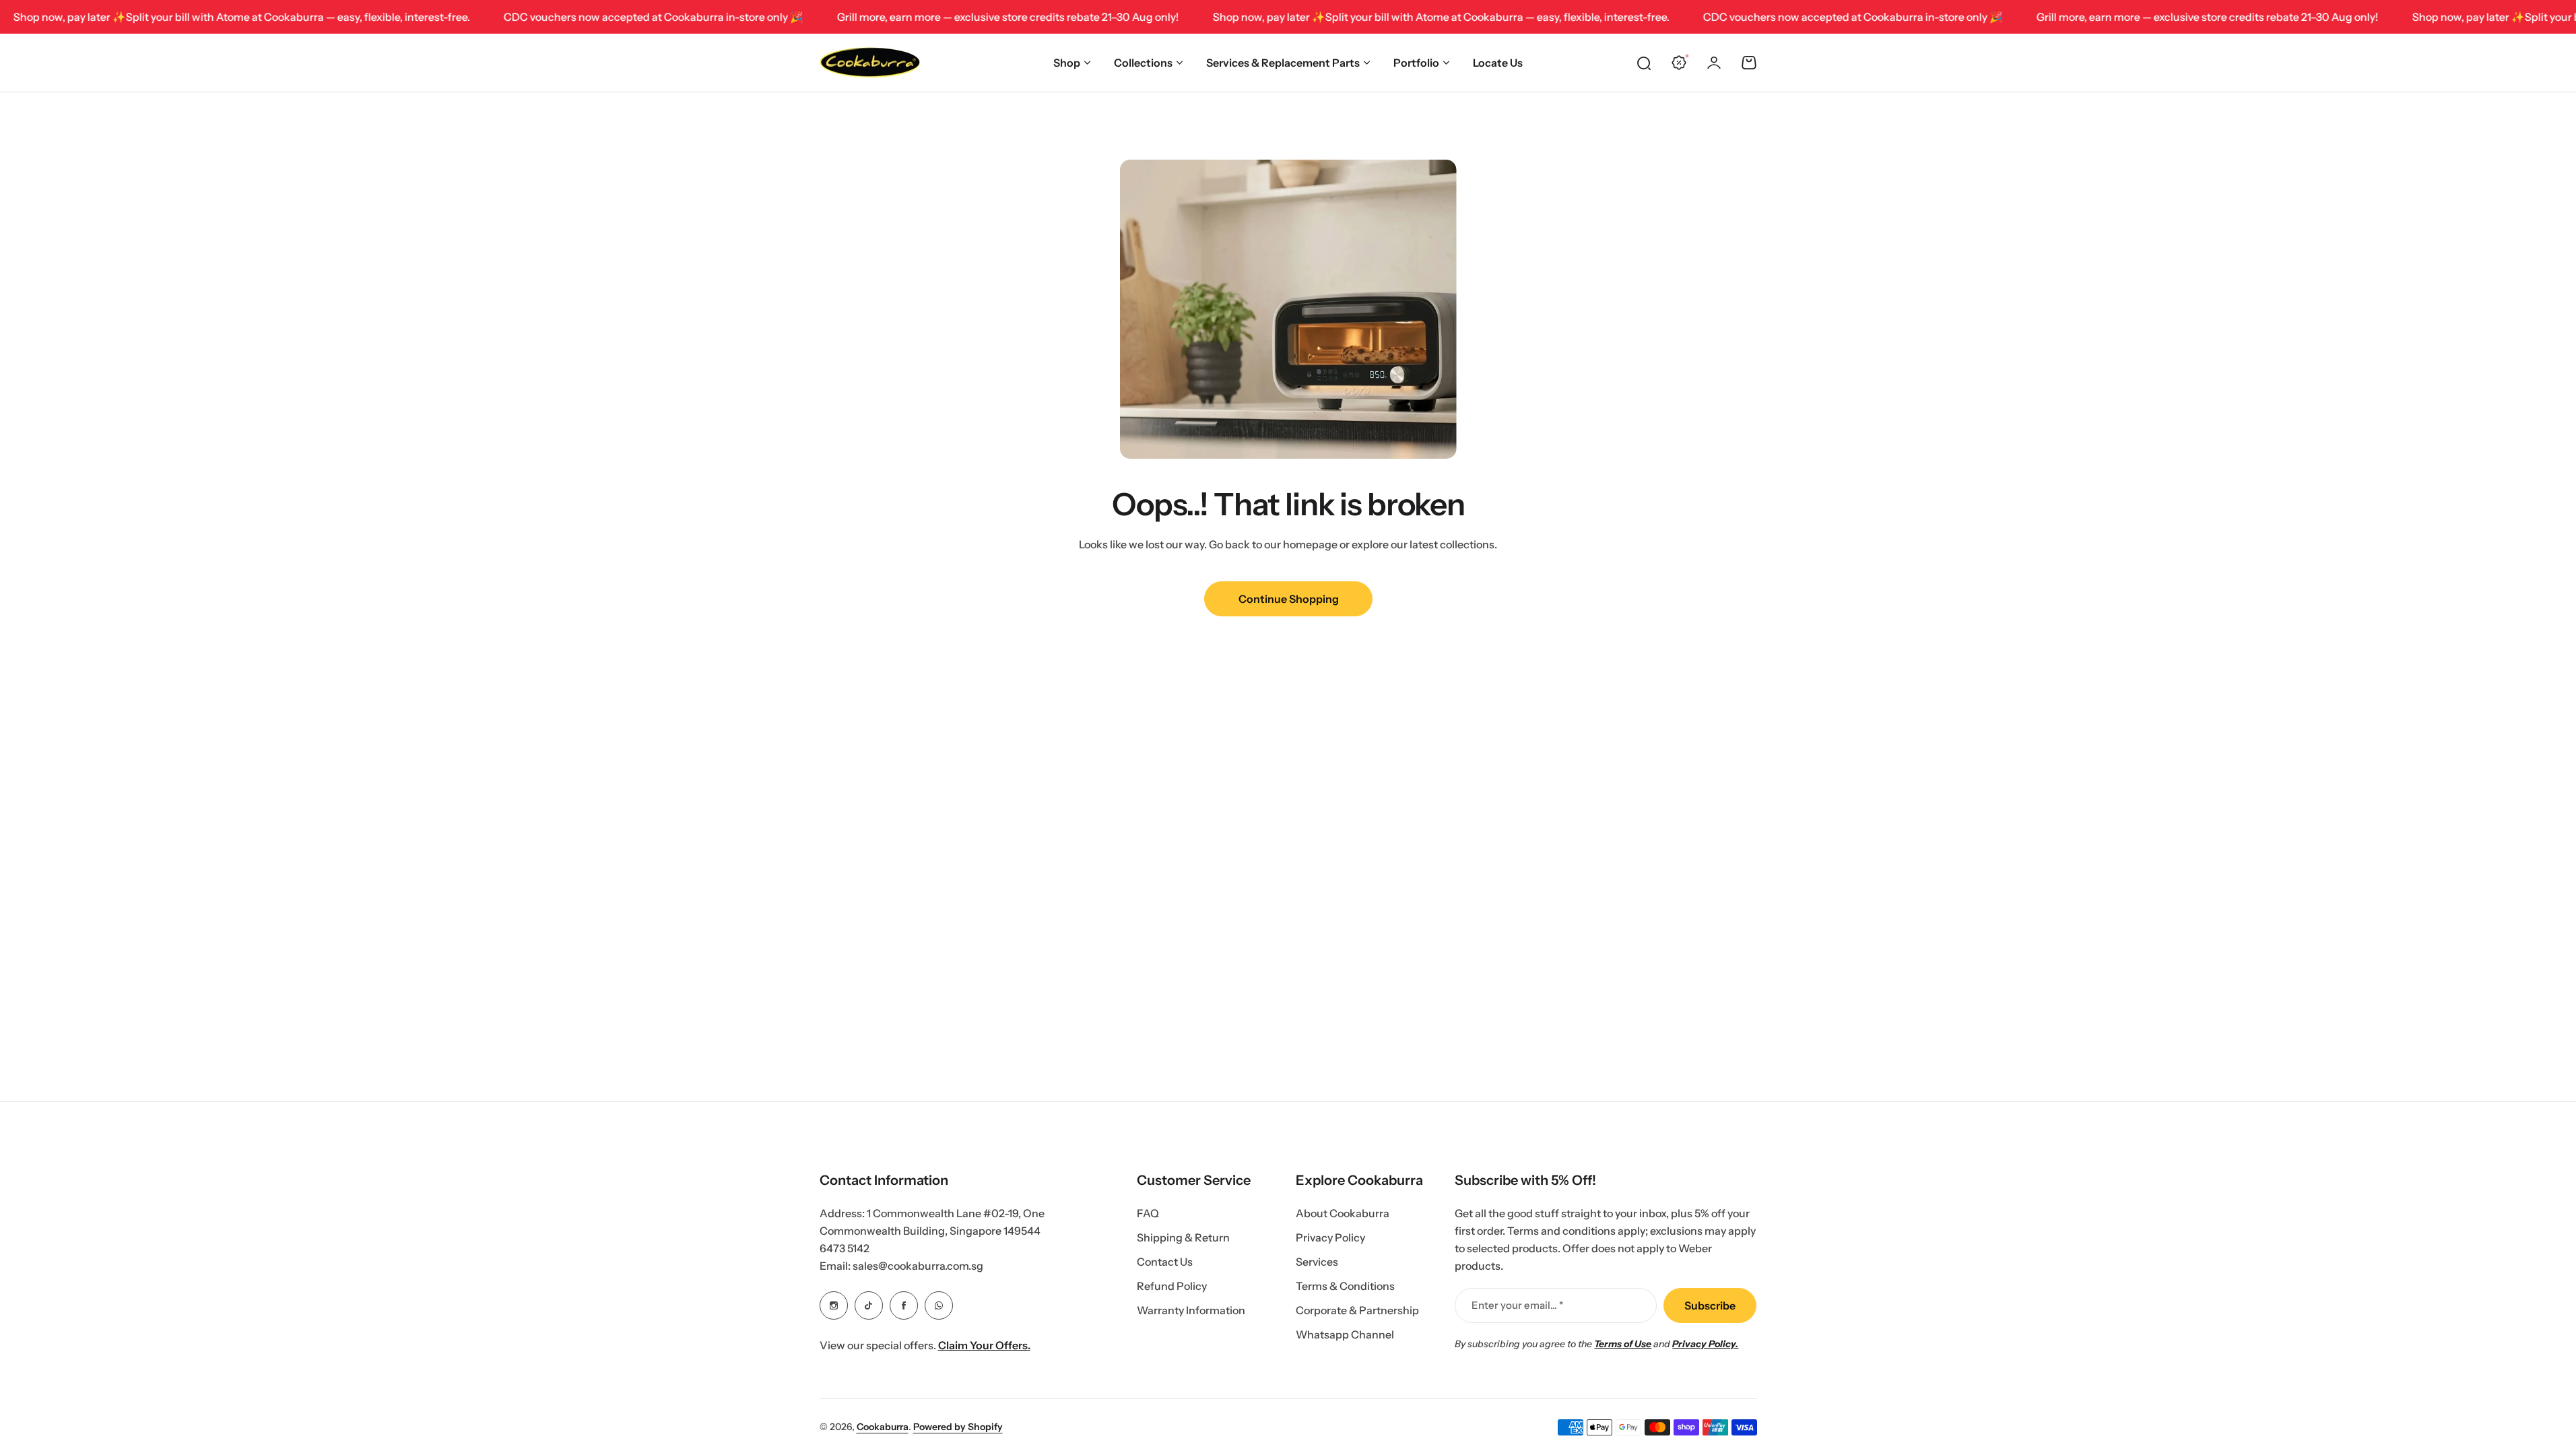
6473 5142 (845, 1248)
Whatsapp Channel (1345, 1334)
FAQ (1148, 1213)
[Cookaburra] (870, 63)
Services (1317, 1262)
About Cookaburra (1343, 1213)
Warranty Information (1191, 1310)
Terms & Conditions (1345, 1286)
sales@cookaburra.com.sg (918, 1266)
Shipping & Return (1183, 1237)
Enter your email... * (1517, 1305)
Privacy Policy (1330, 1237)
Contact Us (1165, 1262)
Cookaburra (883, 1427)
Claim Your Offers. (984, 1345)
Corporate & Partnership (1357, 1310)
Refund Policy (1172, 1286)
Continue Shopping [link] (1288, 599)
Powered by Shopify (958, 1427)
